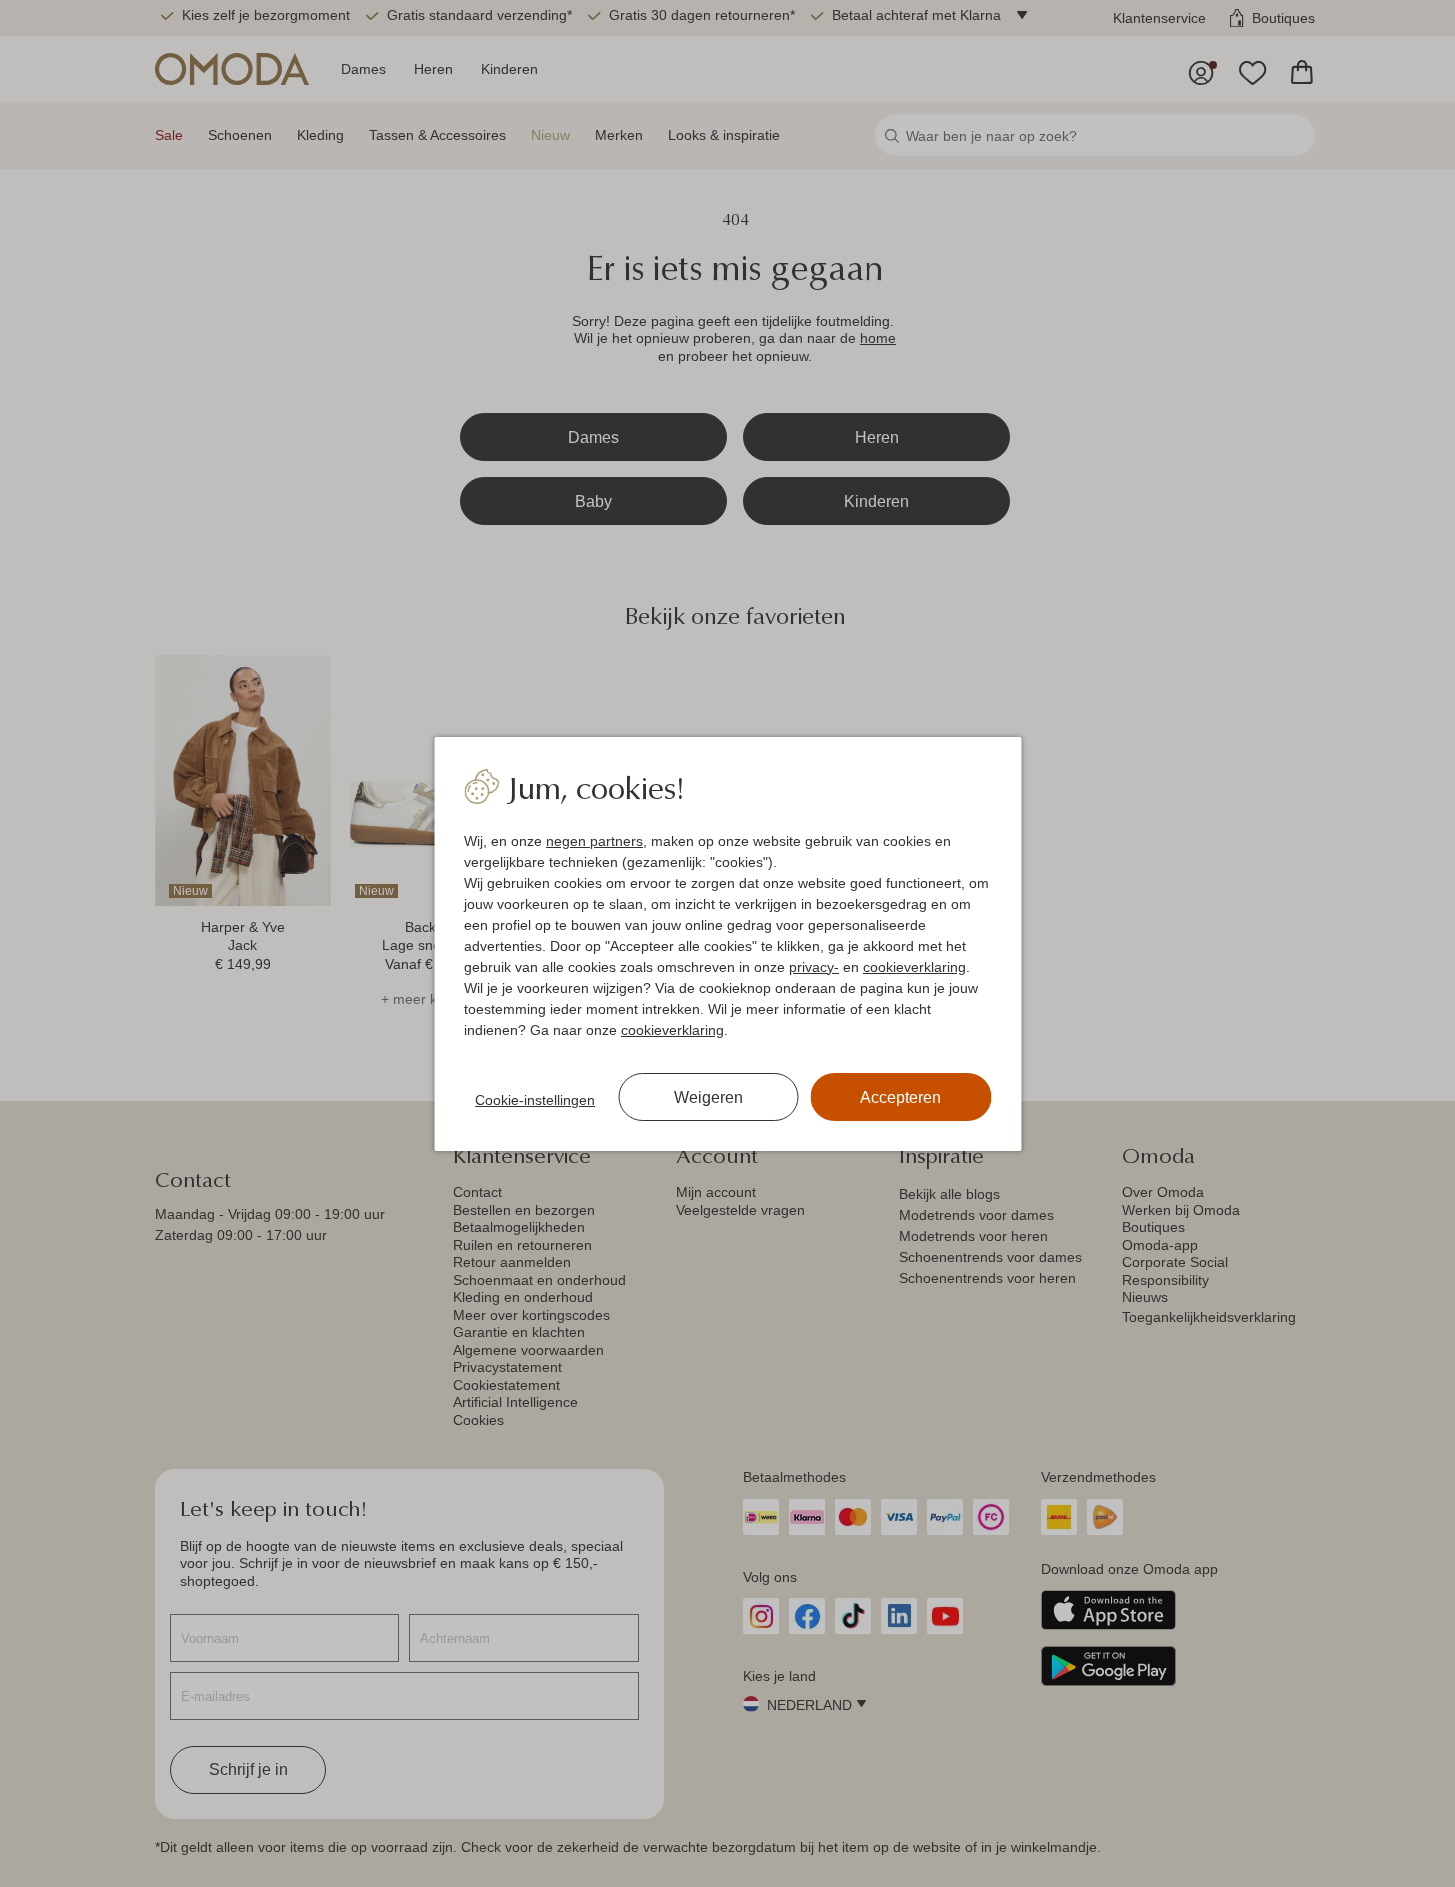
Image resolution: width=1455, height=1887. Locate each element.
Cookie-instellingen (535, 1100)
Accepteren (900, 1097)
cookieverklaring (914, 967)
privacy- (814, 967)
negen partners (594, 841)
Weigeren (708, 1097)
